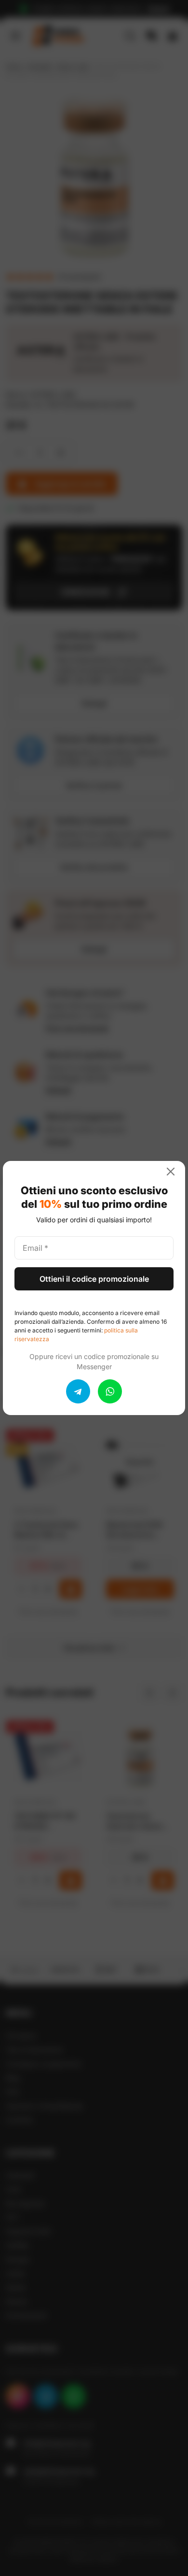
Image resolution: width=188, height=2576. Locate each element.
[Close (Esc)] (175, 1172)
